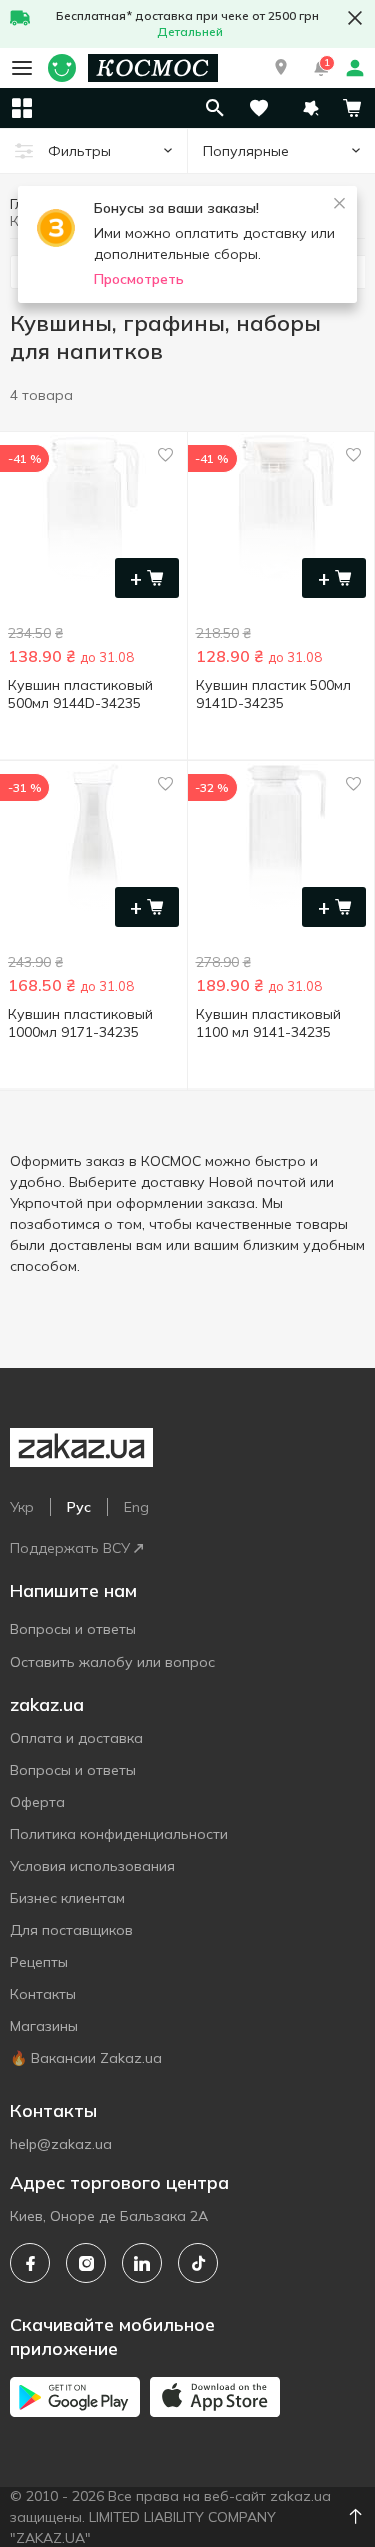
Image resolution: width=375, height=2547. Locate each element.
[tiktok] (198, 2263)
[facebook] (30, 2263)
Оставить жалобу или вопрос (112, 1662)
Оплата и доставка (76, 1738)
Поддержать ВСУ (70, 1548)
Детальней (190, 31)
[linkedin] (142, 2263)
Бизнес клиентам (67, 1898)
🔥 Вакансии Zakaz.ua (86, 2058)
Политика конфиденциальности (119, 1834)
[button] (281, 68)
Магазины (44, 2026)
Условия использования (92, 1866)
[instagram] (86, 2263)
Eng (136, 1507)
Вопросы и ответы (73, 1629)
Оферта (37, 1802)
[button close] (355, 18)
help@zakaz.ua (61, 2144)
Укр (22, 1507)
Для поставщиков (71, 1930)
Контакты (43, 1994)
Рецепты (39, 1962)
